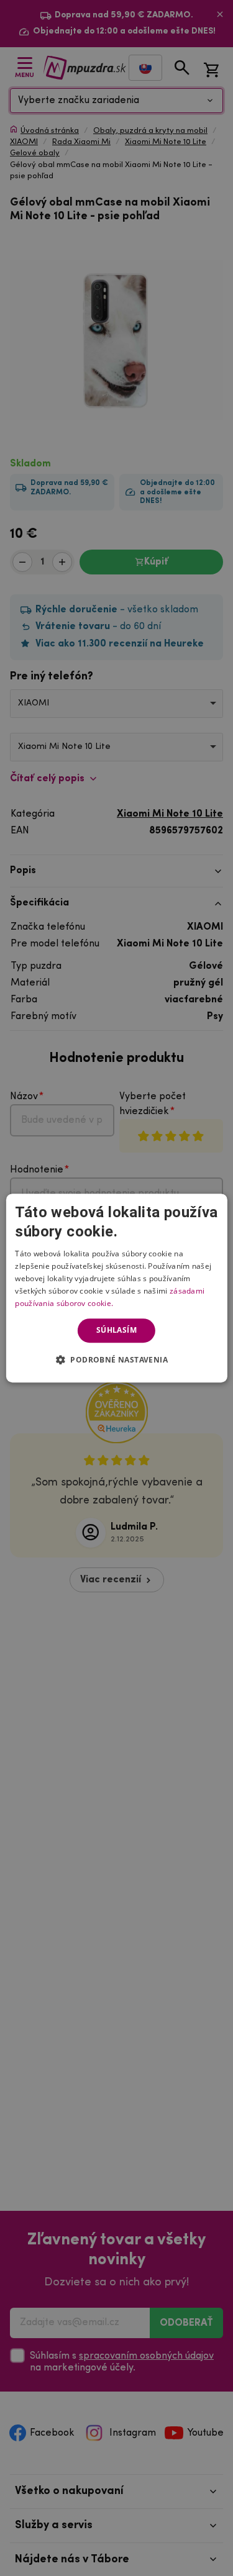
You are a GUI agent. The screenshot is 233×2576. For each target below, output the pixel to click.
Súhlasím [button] (116, 1330)
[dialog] (116, 1288)
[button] (116, 1359)
